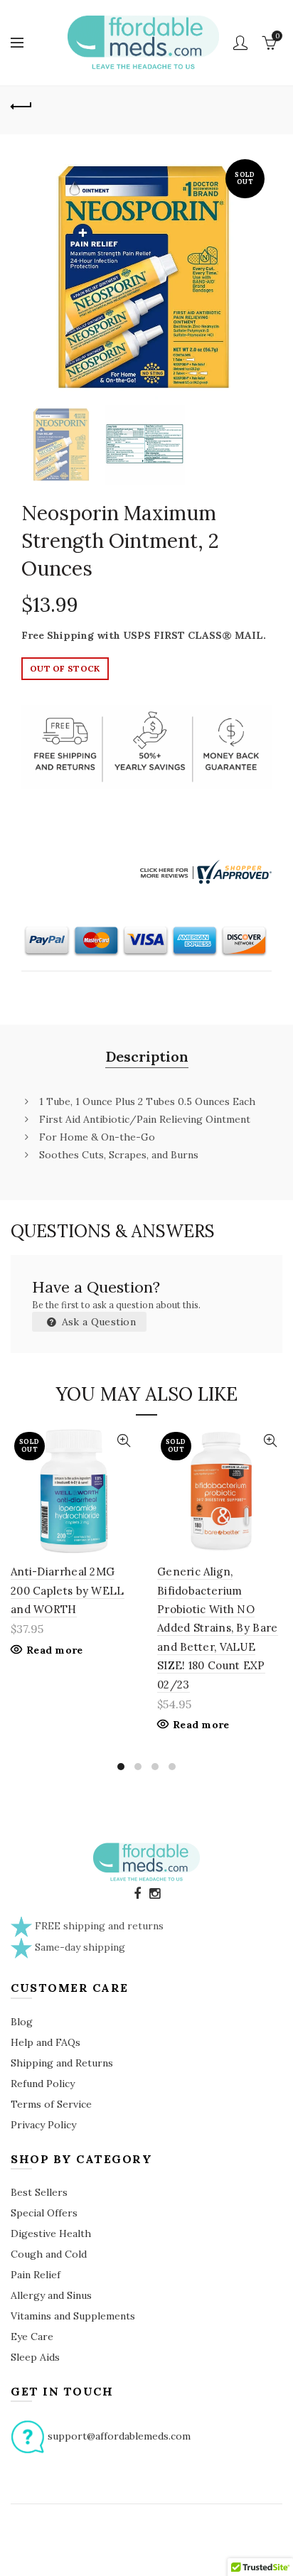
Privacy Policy (43, 2125)
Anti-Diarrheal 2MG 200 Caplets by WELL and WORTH (68, 1590)
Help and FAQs (46, 2042)
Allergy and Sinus (51, 2295)
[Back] (21, 104)
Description (147, 1056)
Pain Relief (36, 2275)
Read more (55, 1650)
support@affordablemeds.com (119, 2436)
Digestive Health (51, 2233)
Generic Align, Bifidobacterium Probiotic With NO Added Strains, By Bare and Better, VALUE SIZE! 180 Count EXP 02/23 (218, 1628)
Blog (22, 2022)
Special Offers (44, 2213)
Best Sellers (39, 2192)
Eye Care (32, 2337)
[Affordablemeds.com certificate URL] (204, 871)
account (240, 43)
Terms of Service (51, 2104)
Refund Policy (43, 2084)
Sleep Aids (35, 2357)
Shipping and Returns (62, 2063)
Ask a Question (98, 1322)
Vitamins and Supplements (73, 2316)
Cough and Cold (49, 2254)
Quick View (123, 1441)
